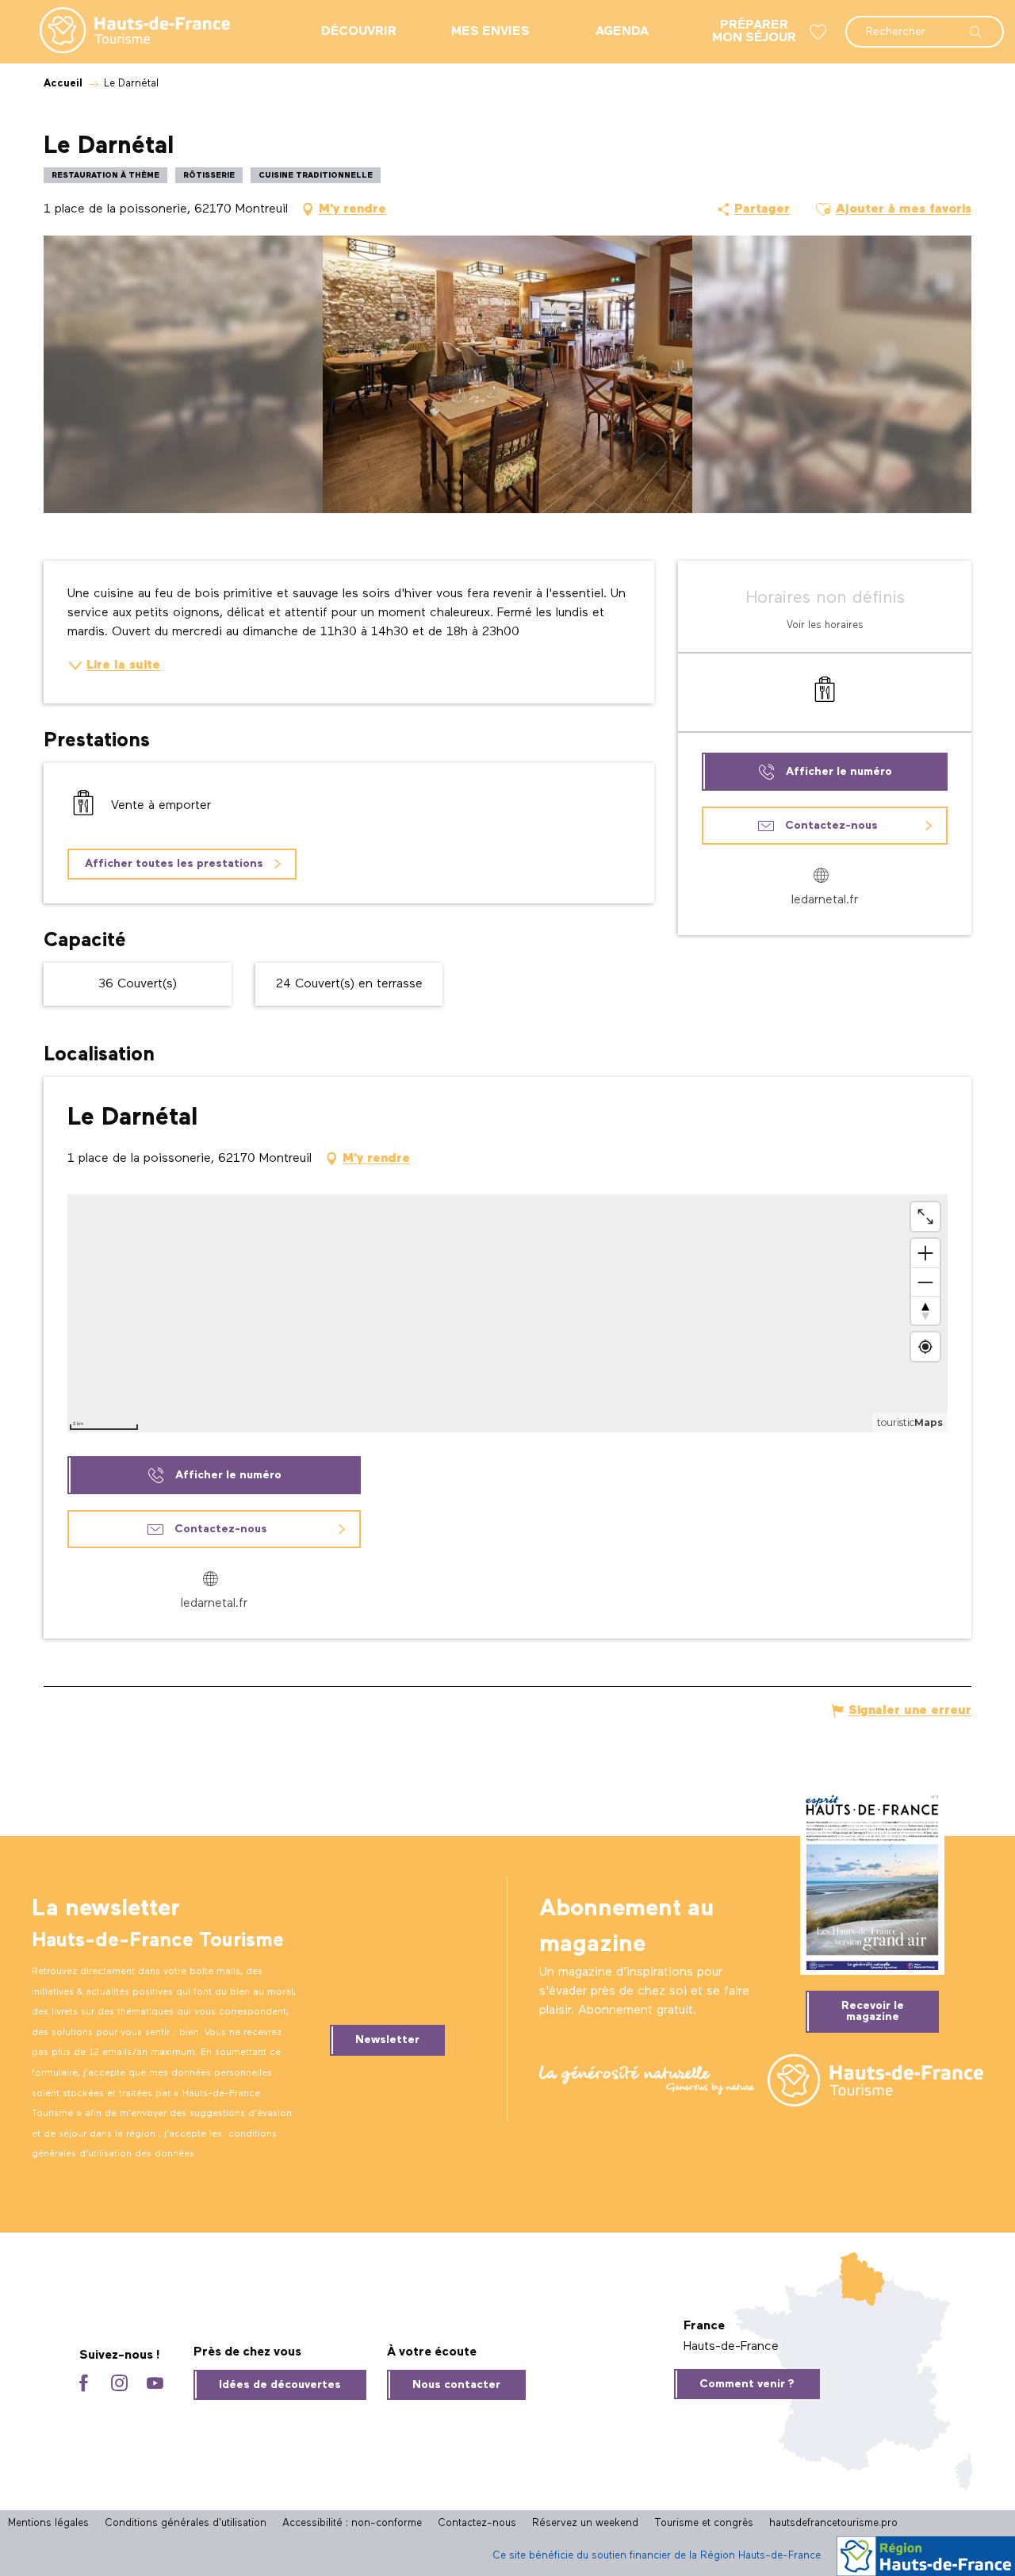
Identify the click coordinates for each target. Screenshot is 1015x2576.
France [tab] (704, 2326)
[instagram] (119, 2384)
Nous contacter (456, 2385)
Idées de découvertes (280, 2385)
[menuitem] (122, 32)
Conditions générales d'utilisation (186, 2523)
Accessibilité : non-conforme (352, 2523)
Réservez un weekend (585, 2523)
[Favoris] (820, 32)
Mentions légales (48, 2523)
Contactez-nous (477, 2523)
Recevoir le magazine (873, 2011)
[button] (925, 24)
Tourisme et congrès (704, 2523)
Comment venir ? (747, 2384)
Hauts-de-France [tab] (731, 2347)
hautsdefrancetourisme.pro (833, 2523)
